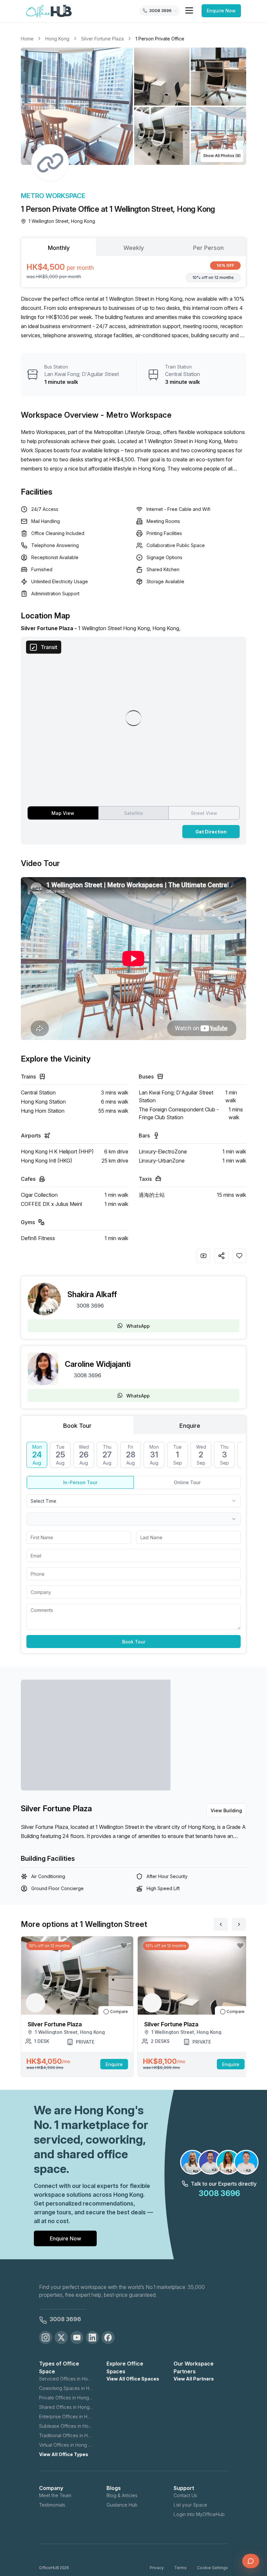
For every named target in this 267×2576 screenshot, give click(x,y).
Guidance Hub (122, 2505)
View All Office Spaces (133, 2379)
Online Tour (187, 1482)
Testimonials (52, 2505)
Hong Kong (57, 39)
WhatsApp (138, 1326)
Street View (204, 813)
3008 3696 (90, 1306)
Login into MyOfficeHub (199, 2514)
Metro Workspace (53, 196)
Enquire (114, 2064)
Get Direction (211, 832)
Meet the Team (55, 2495)
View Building (226, 1810)
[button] (133, 106)
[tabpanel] (133, 272)
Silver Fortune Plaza (102, 39)
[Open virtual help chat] (251, 2561)
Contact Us (185, 2495)
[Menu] (189, 10)
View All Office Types (64, 2454)
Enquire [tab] (190, 1426)
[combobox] (133, 1501)
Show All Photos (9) (222, 156)
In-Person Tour (80, 1482)
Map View (63, 813)
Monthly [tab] (59, 248)
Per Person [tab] (208, 248)
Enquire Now (221, 11)
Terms (180, 2568)
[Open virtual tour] (204, 1256)
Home (27, 39)
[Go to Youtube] (77, 2337)
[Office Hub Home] (49, 11)
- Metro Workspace (136, 415)
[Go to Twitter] (61, 2337)
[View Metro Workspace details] (50, 163)
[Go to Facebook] (108, 2337)
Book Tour (134, 1642)
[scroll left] (221, 1924)
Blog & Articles (122, 2495)
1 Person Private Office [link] (160, 39)
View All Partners (194, 2379)
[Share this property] (221, 1256)
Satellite (133, 813)
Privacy (157, 2568)
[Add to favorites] (239, 1256)
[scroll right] (239, 1924)
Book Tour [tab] (77, 1426)
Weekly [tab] (134, 248)
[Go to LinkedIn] (92, 2337)
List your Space (190, 2505)
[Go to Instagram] (46, 2337)
